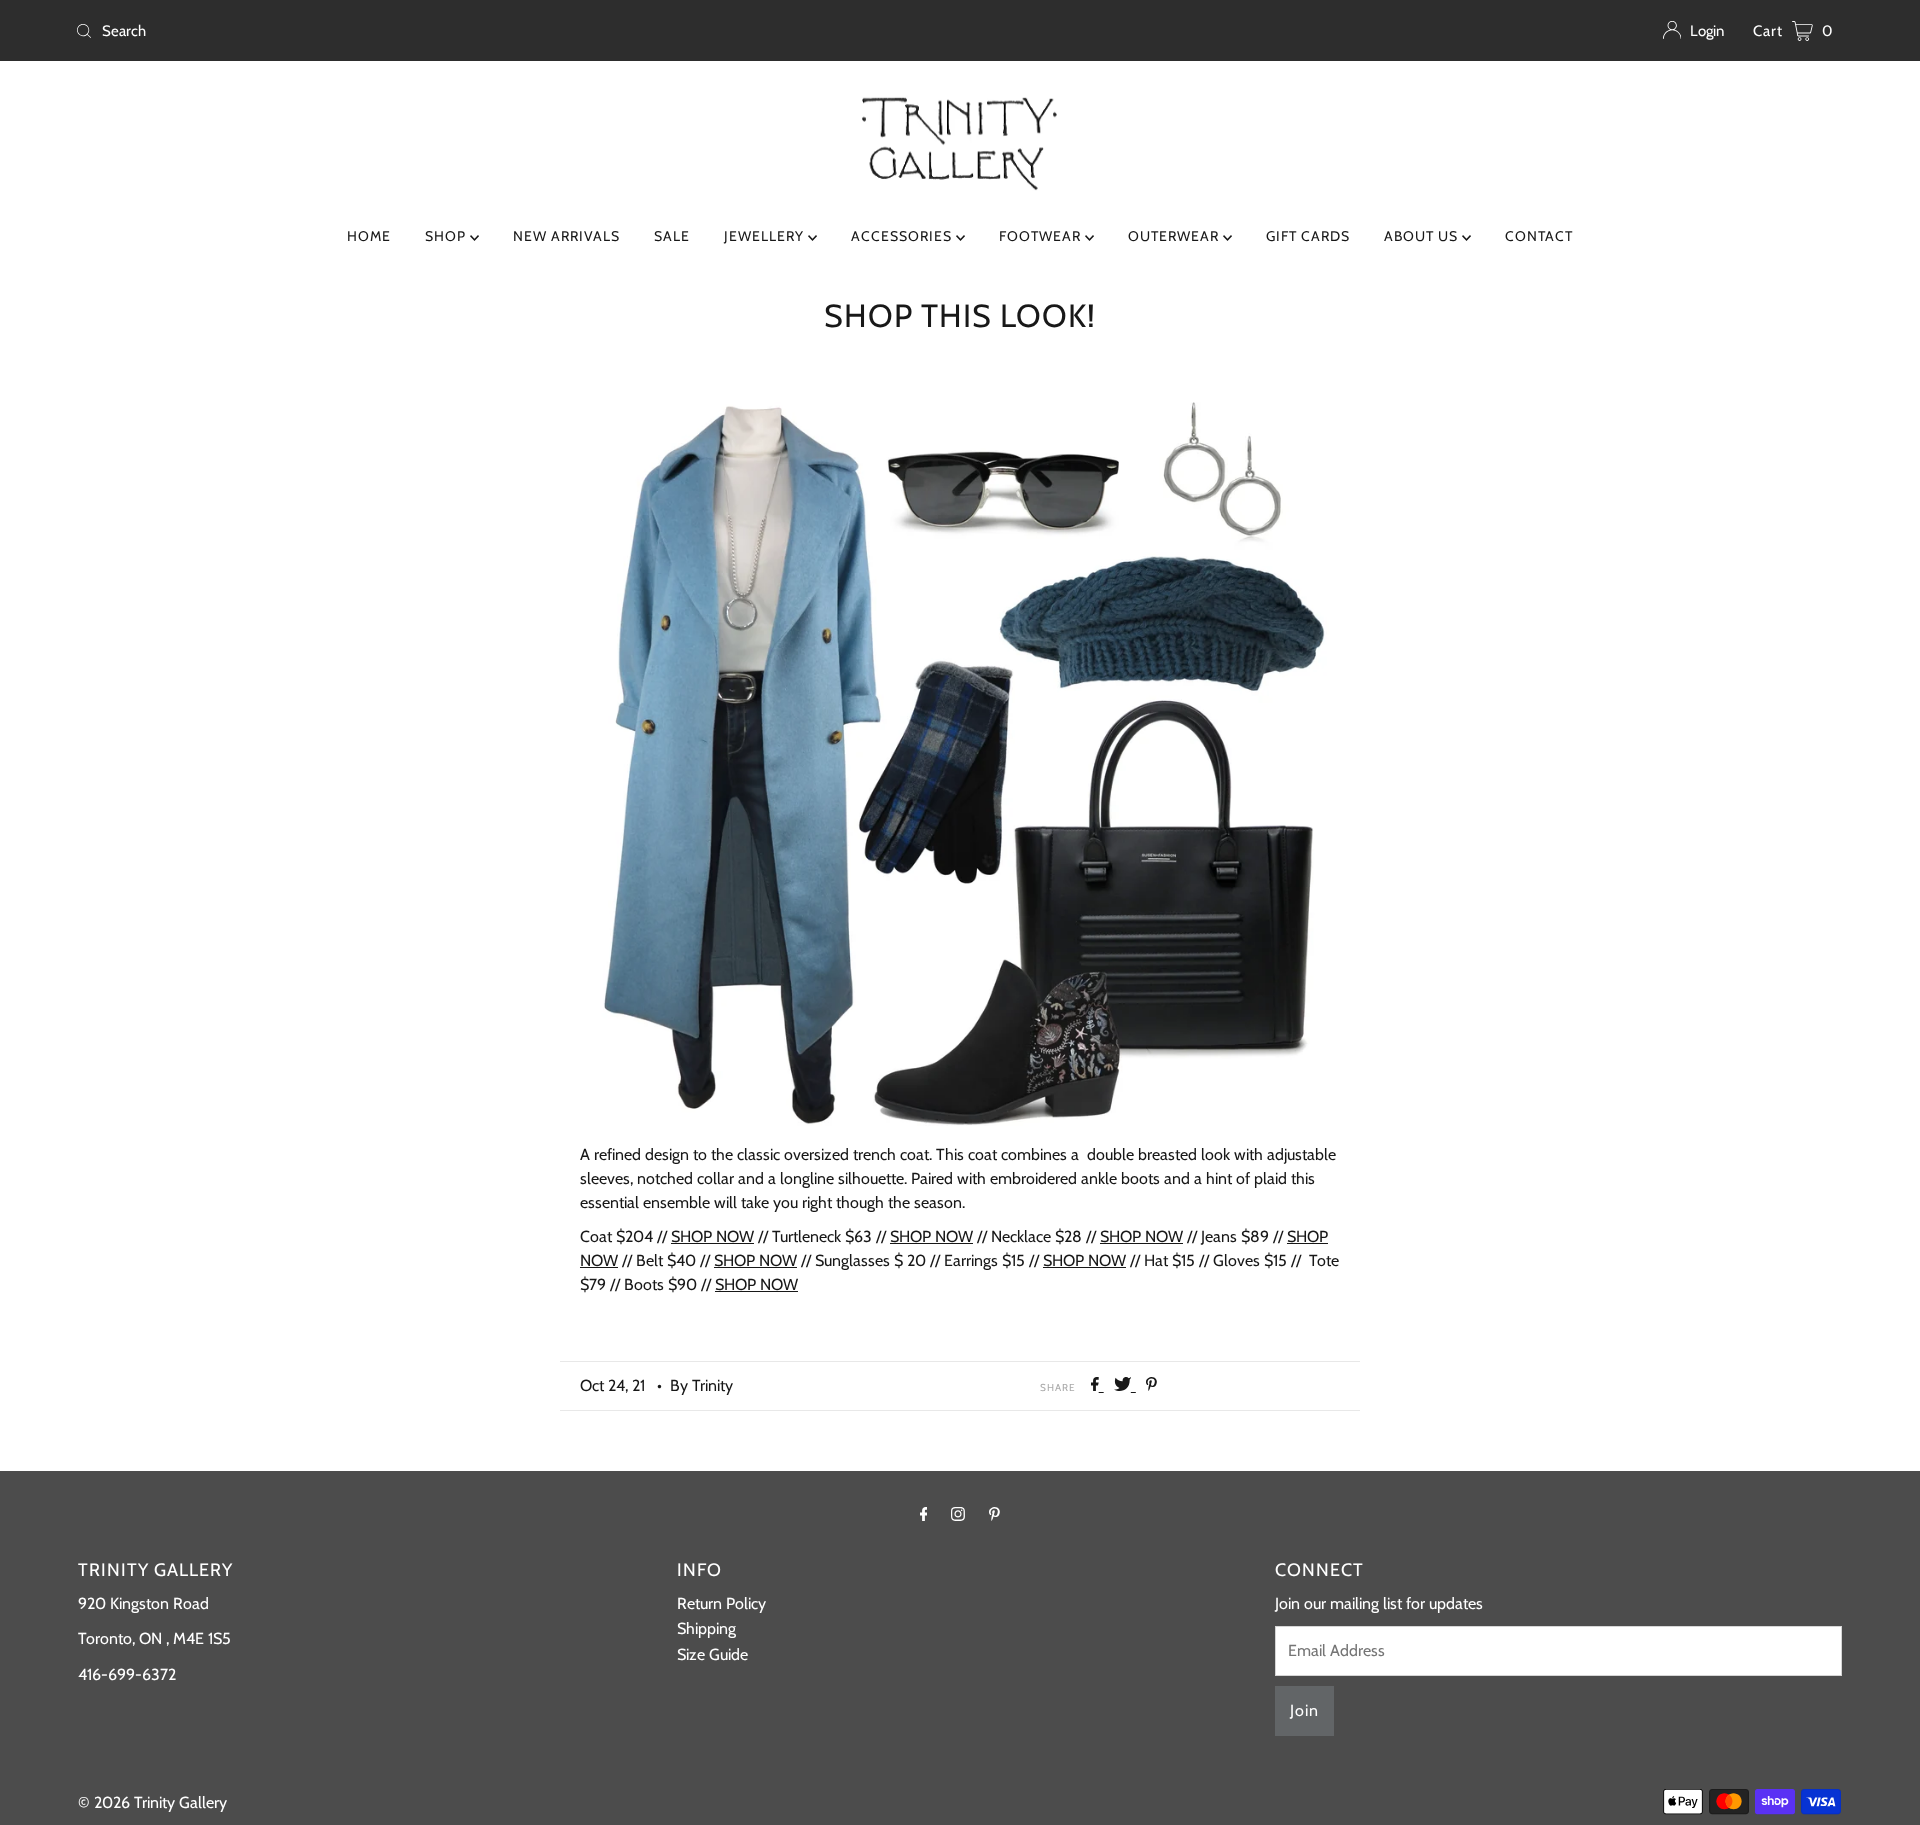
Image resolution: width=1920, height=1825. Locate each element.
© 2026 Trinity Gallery (152, 1802)
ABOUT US (1423, 236)
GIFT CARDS (1308, 236)
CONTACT (1539, 236)
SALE (672, 236)
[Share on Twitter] (1125, 1385)
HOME (369, 236)
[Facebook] (924, 1514)
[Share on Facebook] (1097, 1385)
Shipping (706, 1628)
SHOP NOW (712, 1236)
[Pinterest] (994, 1514)
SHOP (447, 236)
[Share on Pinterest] (1151, 1385)
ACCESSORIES (903, 236)
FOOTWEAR (1042, 236)
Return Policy (721, 1603)
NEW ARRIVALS (566, 236)
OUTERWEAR (1175, 236)
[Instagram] (958, 1514)
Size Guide (712, 1654)
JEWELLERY (766, 236)
